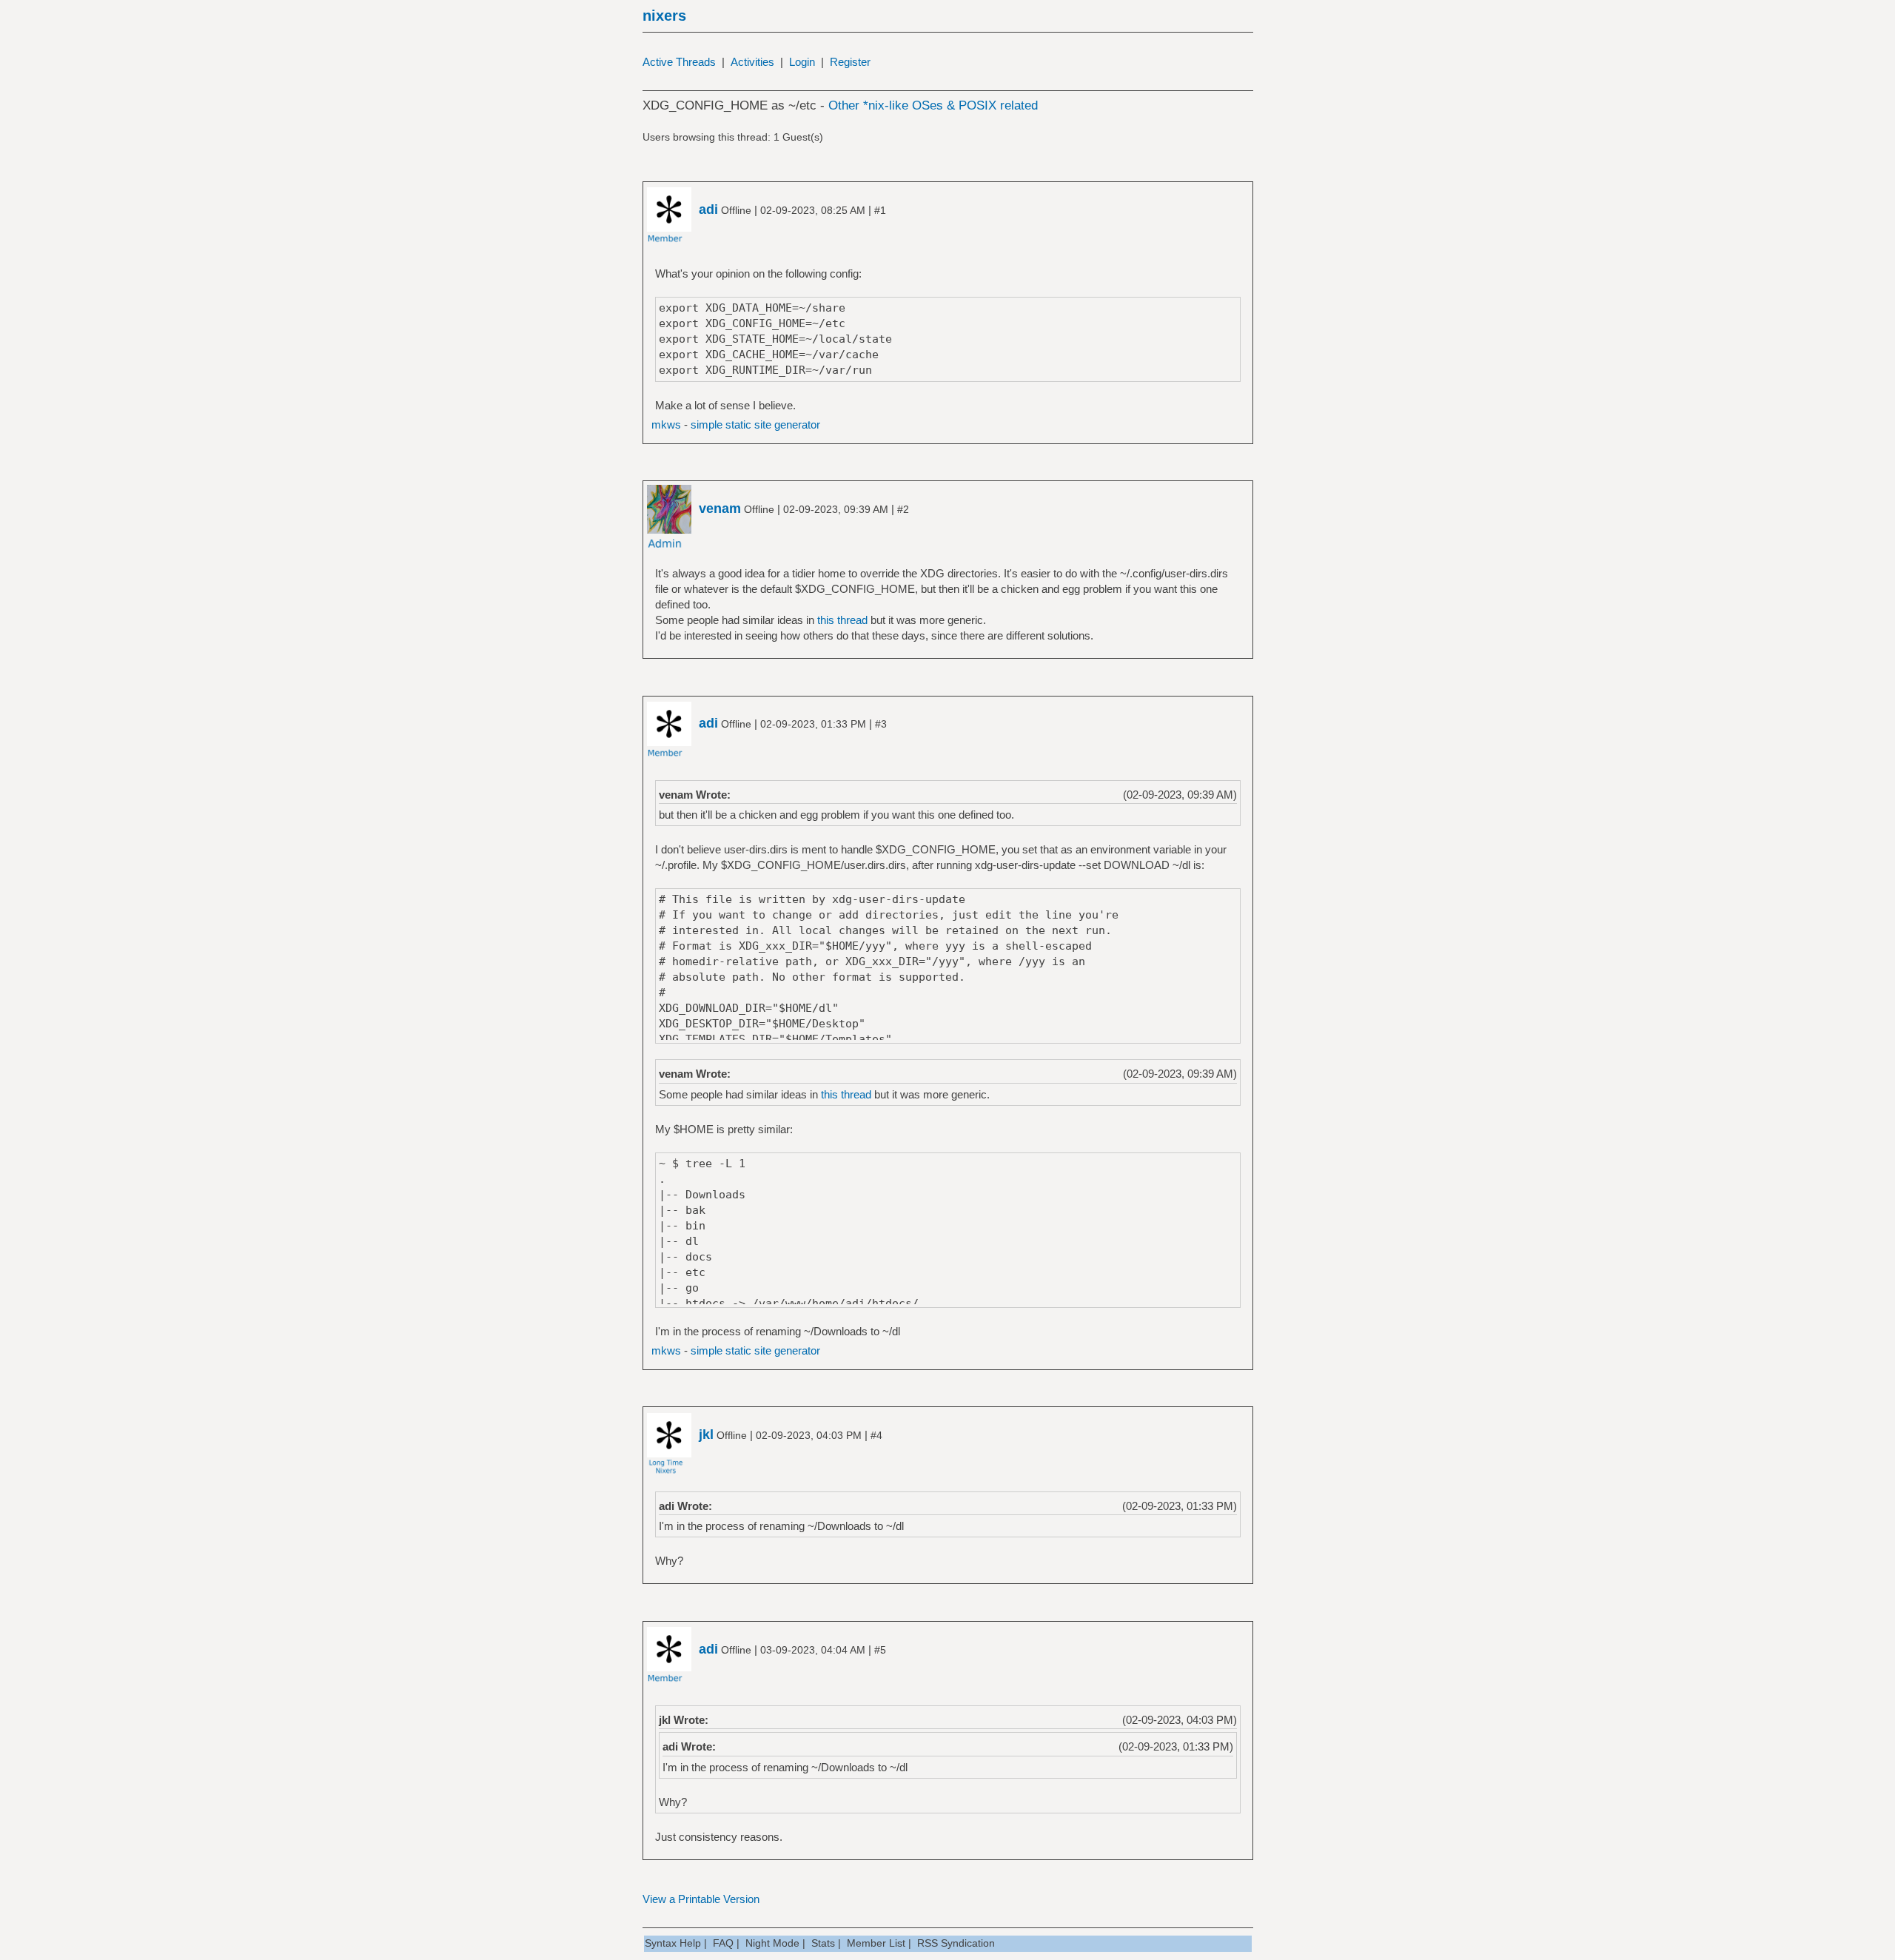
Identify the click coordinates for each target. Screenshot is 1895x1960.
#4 (876, 1435)
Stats (823, 1943)
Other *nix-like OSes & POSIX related (933, 105)
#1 (880, 210)
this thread (842, 620)
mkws (666, 424)
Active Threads (679, 62)
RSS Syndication (956, 1943)
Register (850, 62)
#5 (880, 1650)
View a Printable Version (701, 1899)
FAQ (723, 1943)
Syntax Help (673, 1943)
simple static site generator (755, 424)
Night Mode (772, 1943)
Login (802, 62)
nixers (664, 16)
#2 (903, 509)
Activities (752, 62)
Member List (876, 1943)
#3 (881, 724)
